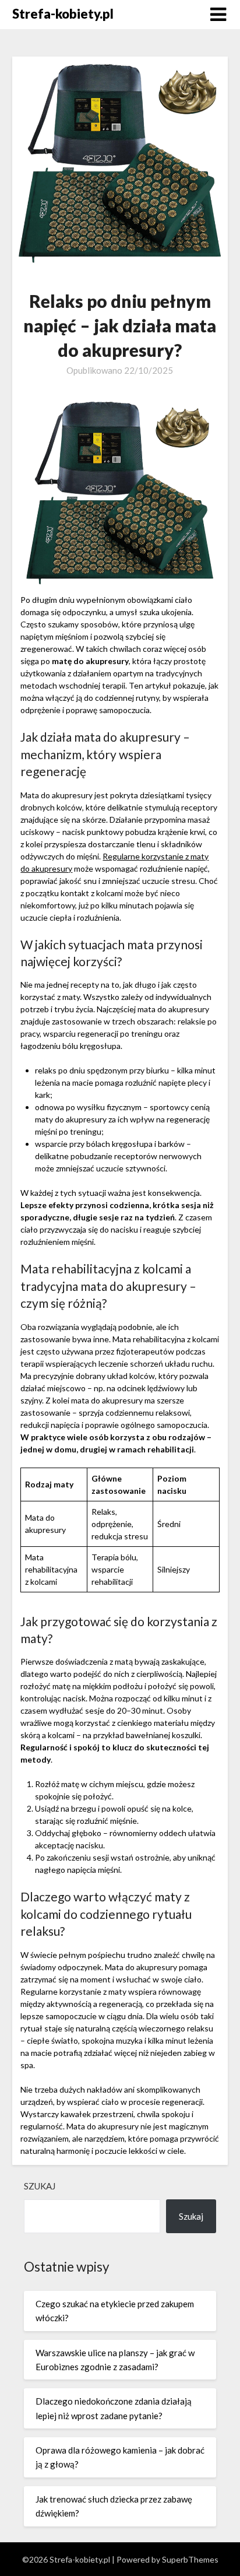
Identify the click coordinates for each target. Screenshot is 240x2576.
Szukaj (40, 2186)
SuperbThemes (190, 2559)
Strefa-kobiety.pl (63, 14)
